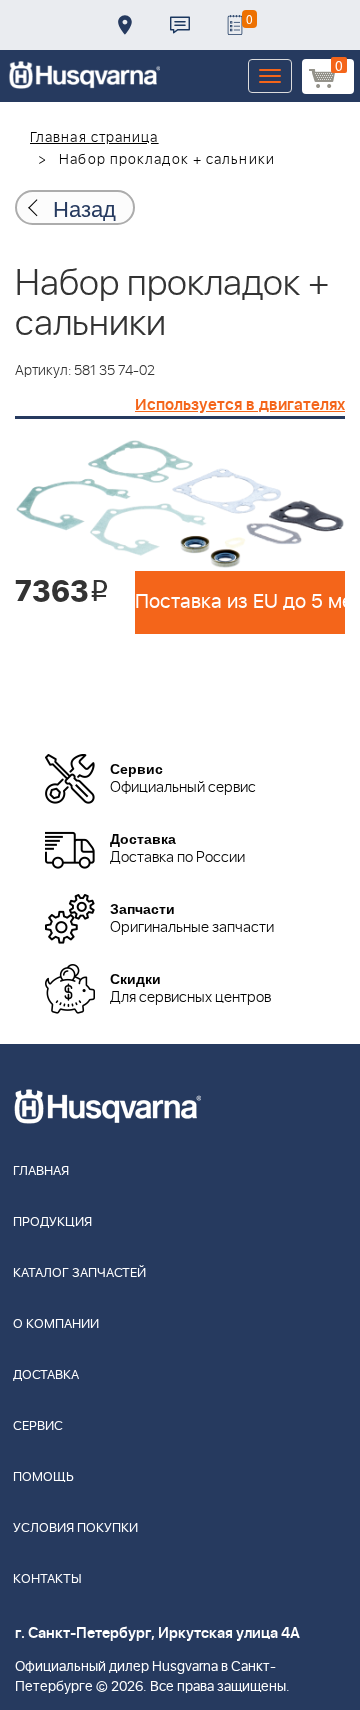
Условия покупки (75, 1528)
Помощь (43, 1477)
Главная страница (94, 138)
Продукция (52, 1222)
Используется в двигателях (240, 405)
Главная (41, 1171)
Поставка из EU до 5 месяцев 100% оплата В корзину (240, 602)
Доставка (125, 25)
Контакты (180, 25)
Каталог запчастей (79, 1273)
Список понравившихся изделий (235, 25)
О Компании (56, 1324)
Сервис (38, 1426)
